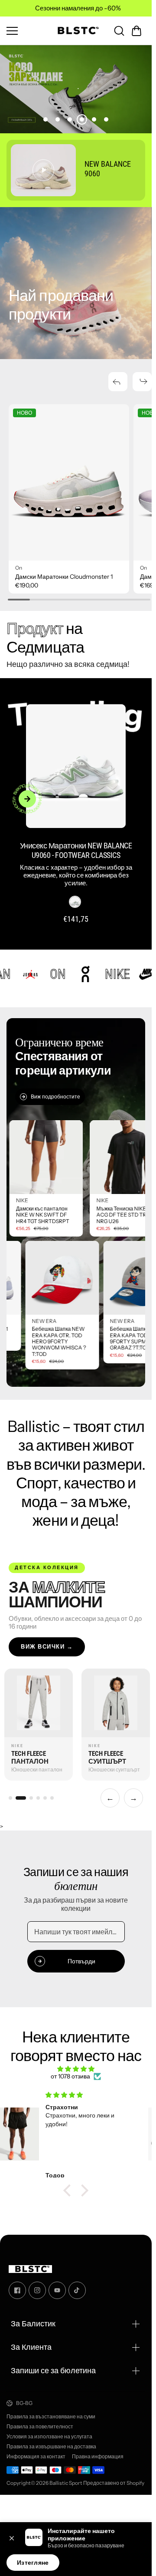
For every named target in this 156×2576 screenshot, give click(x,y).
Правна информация (98, 2449)
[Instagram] (37, 2283)
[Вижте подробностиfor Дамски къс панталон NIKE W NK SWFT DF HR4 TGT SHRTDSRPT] (83, 1150)
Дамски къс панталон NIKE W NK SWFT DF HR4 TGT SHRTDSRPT (79, 1208)
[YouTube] (57, 2283)
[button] (136, 31)
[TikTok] (77, 2283)
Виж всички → (47, 1639)
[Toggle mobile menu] (26, 31)
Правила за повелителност (40, 2420)
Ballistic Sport (66, 2475)
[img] (76, 2062)
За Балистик (33, 2317)
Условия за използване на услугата (49, 2430)
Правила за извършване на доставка (51, 2439)
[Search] (119, 31)
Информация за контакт (36, 2449)
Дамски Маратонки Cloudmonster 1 (64, 569)
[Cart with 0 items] (136, 31)
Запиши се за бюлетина (53, 2363)
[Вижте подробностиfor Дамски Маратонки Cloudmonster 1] (67, 478)
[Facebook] (17, 2283)
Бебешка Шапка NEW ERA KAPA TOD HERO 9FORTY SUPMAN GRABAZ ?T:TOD (100, 1331)
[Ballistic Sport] (76, 31)
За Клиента (31, 2340)
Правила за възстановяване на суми (51, 2410)
